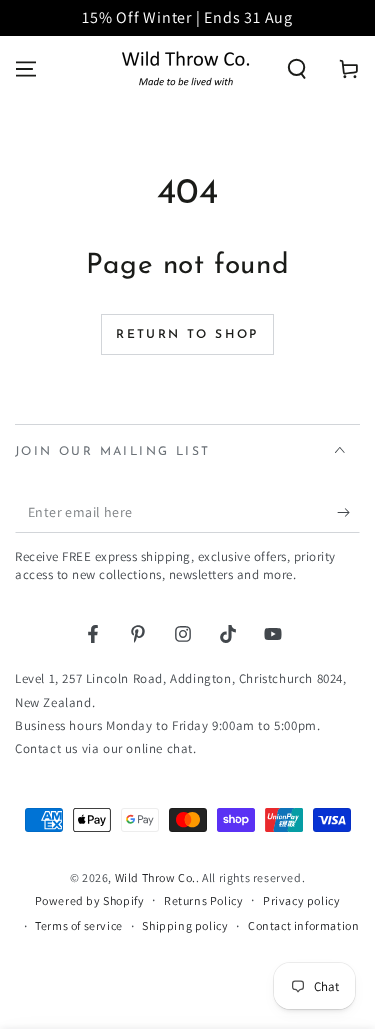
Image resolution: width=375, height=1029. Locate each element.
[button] (297, 69)
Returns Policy (203, 900)
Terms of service (79, 925)
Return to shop (187, 335)
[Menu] (26, 69)
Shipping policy (185, 925)
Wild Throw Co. (155, 877)
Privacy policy (301, 900)
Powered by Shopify (90, 900)
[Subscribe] (348, 513)
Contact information (303, 925)
